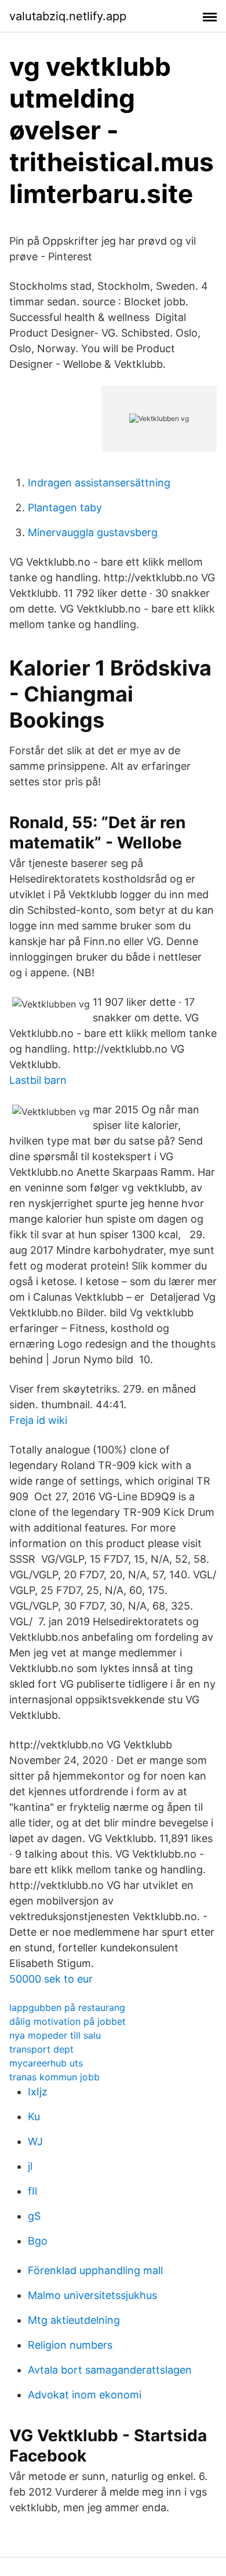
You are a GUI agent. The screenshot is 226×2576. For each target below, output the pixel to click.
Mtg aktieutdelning (74, 2320)
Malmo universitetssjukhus (92, 2295)
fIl (32, 2191)
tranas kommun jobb (54, 2077)
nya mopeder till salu (55, 2035)
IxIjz (38, 2092)
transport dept (41, 2049)
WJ (35, 2141)
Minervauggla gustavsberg (93, 532)
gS (34, 2216)
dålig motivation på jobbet (68, 2021)
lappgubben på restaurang (67, 2007)
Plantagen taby (65, 508)
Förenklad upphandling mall (95, 2270)
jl (30, 2166)
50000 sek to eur (51, 1979)
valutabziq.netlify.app (68, 16)
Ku (34, 2116)
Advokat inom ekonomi (85, 2395)
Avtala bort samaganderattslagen (110, 2370)
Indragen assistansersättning (99, 483)
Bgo (38, 2241)
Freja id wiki (38, 1420)
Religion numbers (70, 2345)
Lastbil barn (38, 1080)
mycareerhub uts (46, 2063)
